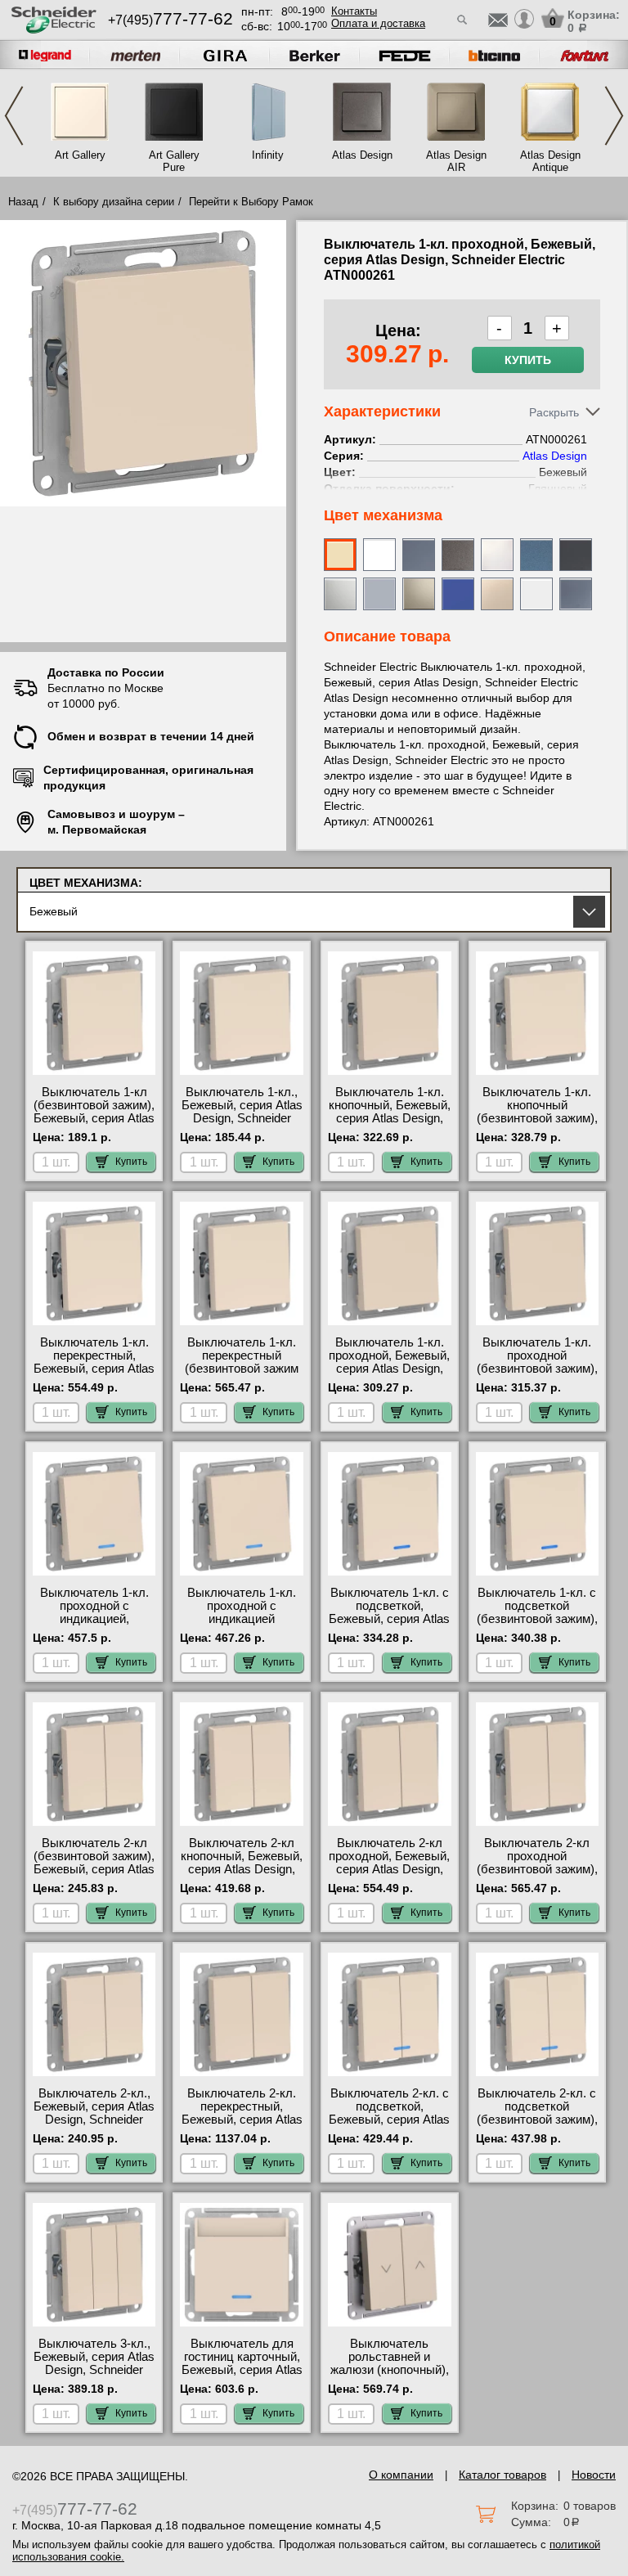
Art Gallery (80, 155)
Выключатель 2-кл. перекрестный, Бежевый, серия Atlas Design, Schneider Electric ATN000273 (242, 2120)
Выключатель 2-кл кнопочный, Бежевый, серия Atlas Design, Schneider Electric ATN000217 (242, 1869)
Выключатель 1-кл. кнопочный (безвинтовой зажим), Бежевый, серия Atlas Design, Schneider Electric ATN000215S (537, 1125)
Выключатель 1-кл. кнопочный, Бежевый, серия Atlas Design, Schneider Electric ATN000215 (390, 1118)
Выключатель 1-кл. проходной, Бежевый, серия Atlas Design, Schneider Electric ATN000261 (389, 1369)
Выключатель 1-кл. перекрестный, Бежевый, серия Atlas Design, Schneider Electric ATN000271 (94, 1369)
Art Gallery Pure (174, 161)
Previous (14, 116)
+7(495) (170, 20)
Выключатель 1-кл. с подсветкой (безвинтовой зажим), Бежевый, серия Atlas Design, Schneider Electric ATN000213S (537, 1625)
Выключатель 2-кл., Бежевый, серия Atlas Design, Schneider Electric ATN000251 (94, 2113)
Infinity (268, 155)
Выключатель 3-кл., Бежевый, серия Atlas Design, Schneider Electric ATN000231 (94, 2363)
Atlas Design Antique (550, 161)
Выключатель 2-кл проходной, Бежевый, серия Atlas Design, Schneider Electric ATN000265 (389, 1869)
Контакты (354, 11)
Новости (594, 2475)
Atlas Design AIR (456, 161)
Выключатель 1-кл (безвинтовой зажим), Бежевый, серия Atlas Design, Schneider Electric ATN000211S (94, 1118)
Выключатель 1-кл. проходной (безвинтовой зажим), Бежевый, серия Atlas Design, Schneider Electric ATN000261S (537, 1375)
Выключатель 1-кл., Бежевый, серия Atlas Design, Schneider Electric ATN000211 (242, 1112)
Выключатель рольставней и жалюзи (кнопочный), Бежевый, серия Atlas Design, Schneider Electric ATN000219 (389, 2376)
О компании (401, 2475)
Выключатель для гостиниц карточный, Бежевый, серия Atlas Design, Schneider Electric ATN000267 (242, 2370)
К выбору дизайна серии (114, 202)
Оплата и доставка (378, 23)
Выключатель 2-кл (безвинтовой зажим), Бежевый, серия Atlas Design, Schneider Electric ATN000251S (94, 1869)
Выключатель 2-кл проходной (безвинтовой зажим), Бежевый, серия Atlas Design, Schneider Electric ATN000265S (537, 1876)
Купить (528, 360)
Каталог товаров (502, 2475)
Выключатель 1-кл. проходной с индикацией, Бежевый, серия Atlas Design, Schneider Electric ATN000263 (94, 1625)
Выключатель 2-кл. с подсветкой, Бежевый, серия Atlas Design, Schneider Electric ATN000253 (389, 2120)
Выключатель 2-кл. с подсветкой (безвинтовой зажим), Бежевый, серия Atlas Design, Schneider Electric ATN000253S (537, 2126)
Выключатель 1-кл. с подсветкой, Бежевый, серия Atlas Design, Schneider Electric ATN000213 (389, 1619)
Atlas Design (362, 155)
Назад (23, 202)
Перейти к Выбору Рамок (251, 202)
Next (614, 116)
